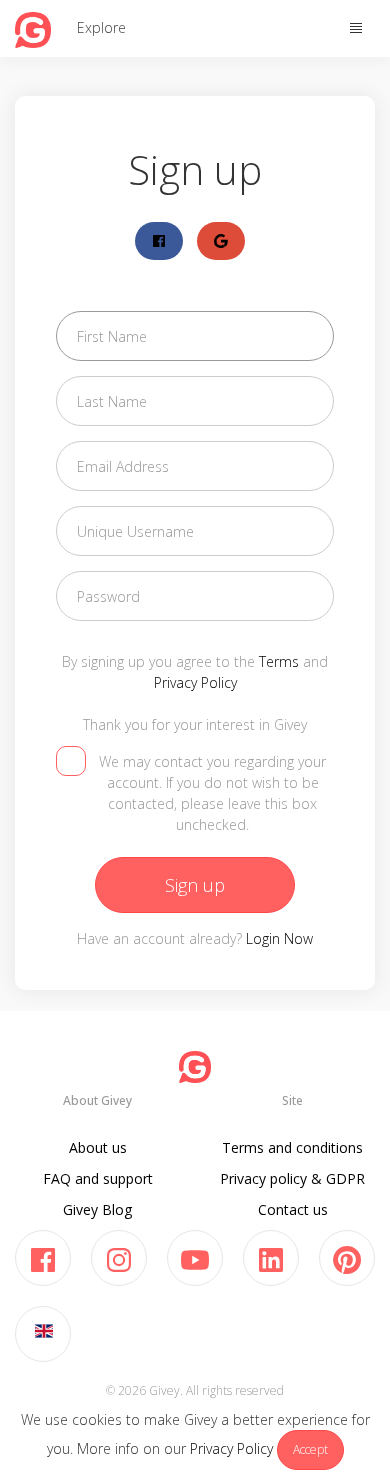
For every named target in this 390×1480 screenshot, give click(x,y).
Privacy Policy (231, 1448)
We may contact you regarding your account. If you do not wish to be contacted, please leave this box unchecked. (212, 793)
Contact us (293, 1209)
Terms (279, 661)
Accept (310, 1449)
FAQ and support (98, 1178)
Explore (101, 27)
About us (98, 1147)
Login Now (279, 938)
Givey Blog (97, 1209)
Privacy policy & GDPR (292, 1178)
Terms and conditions (292, 1147)
